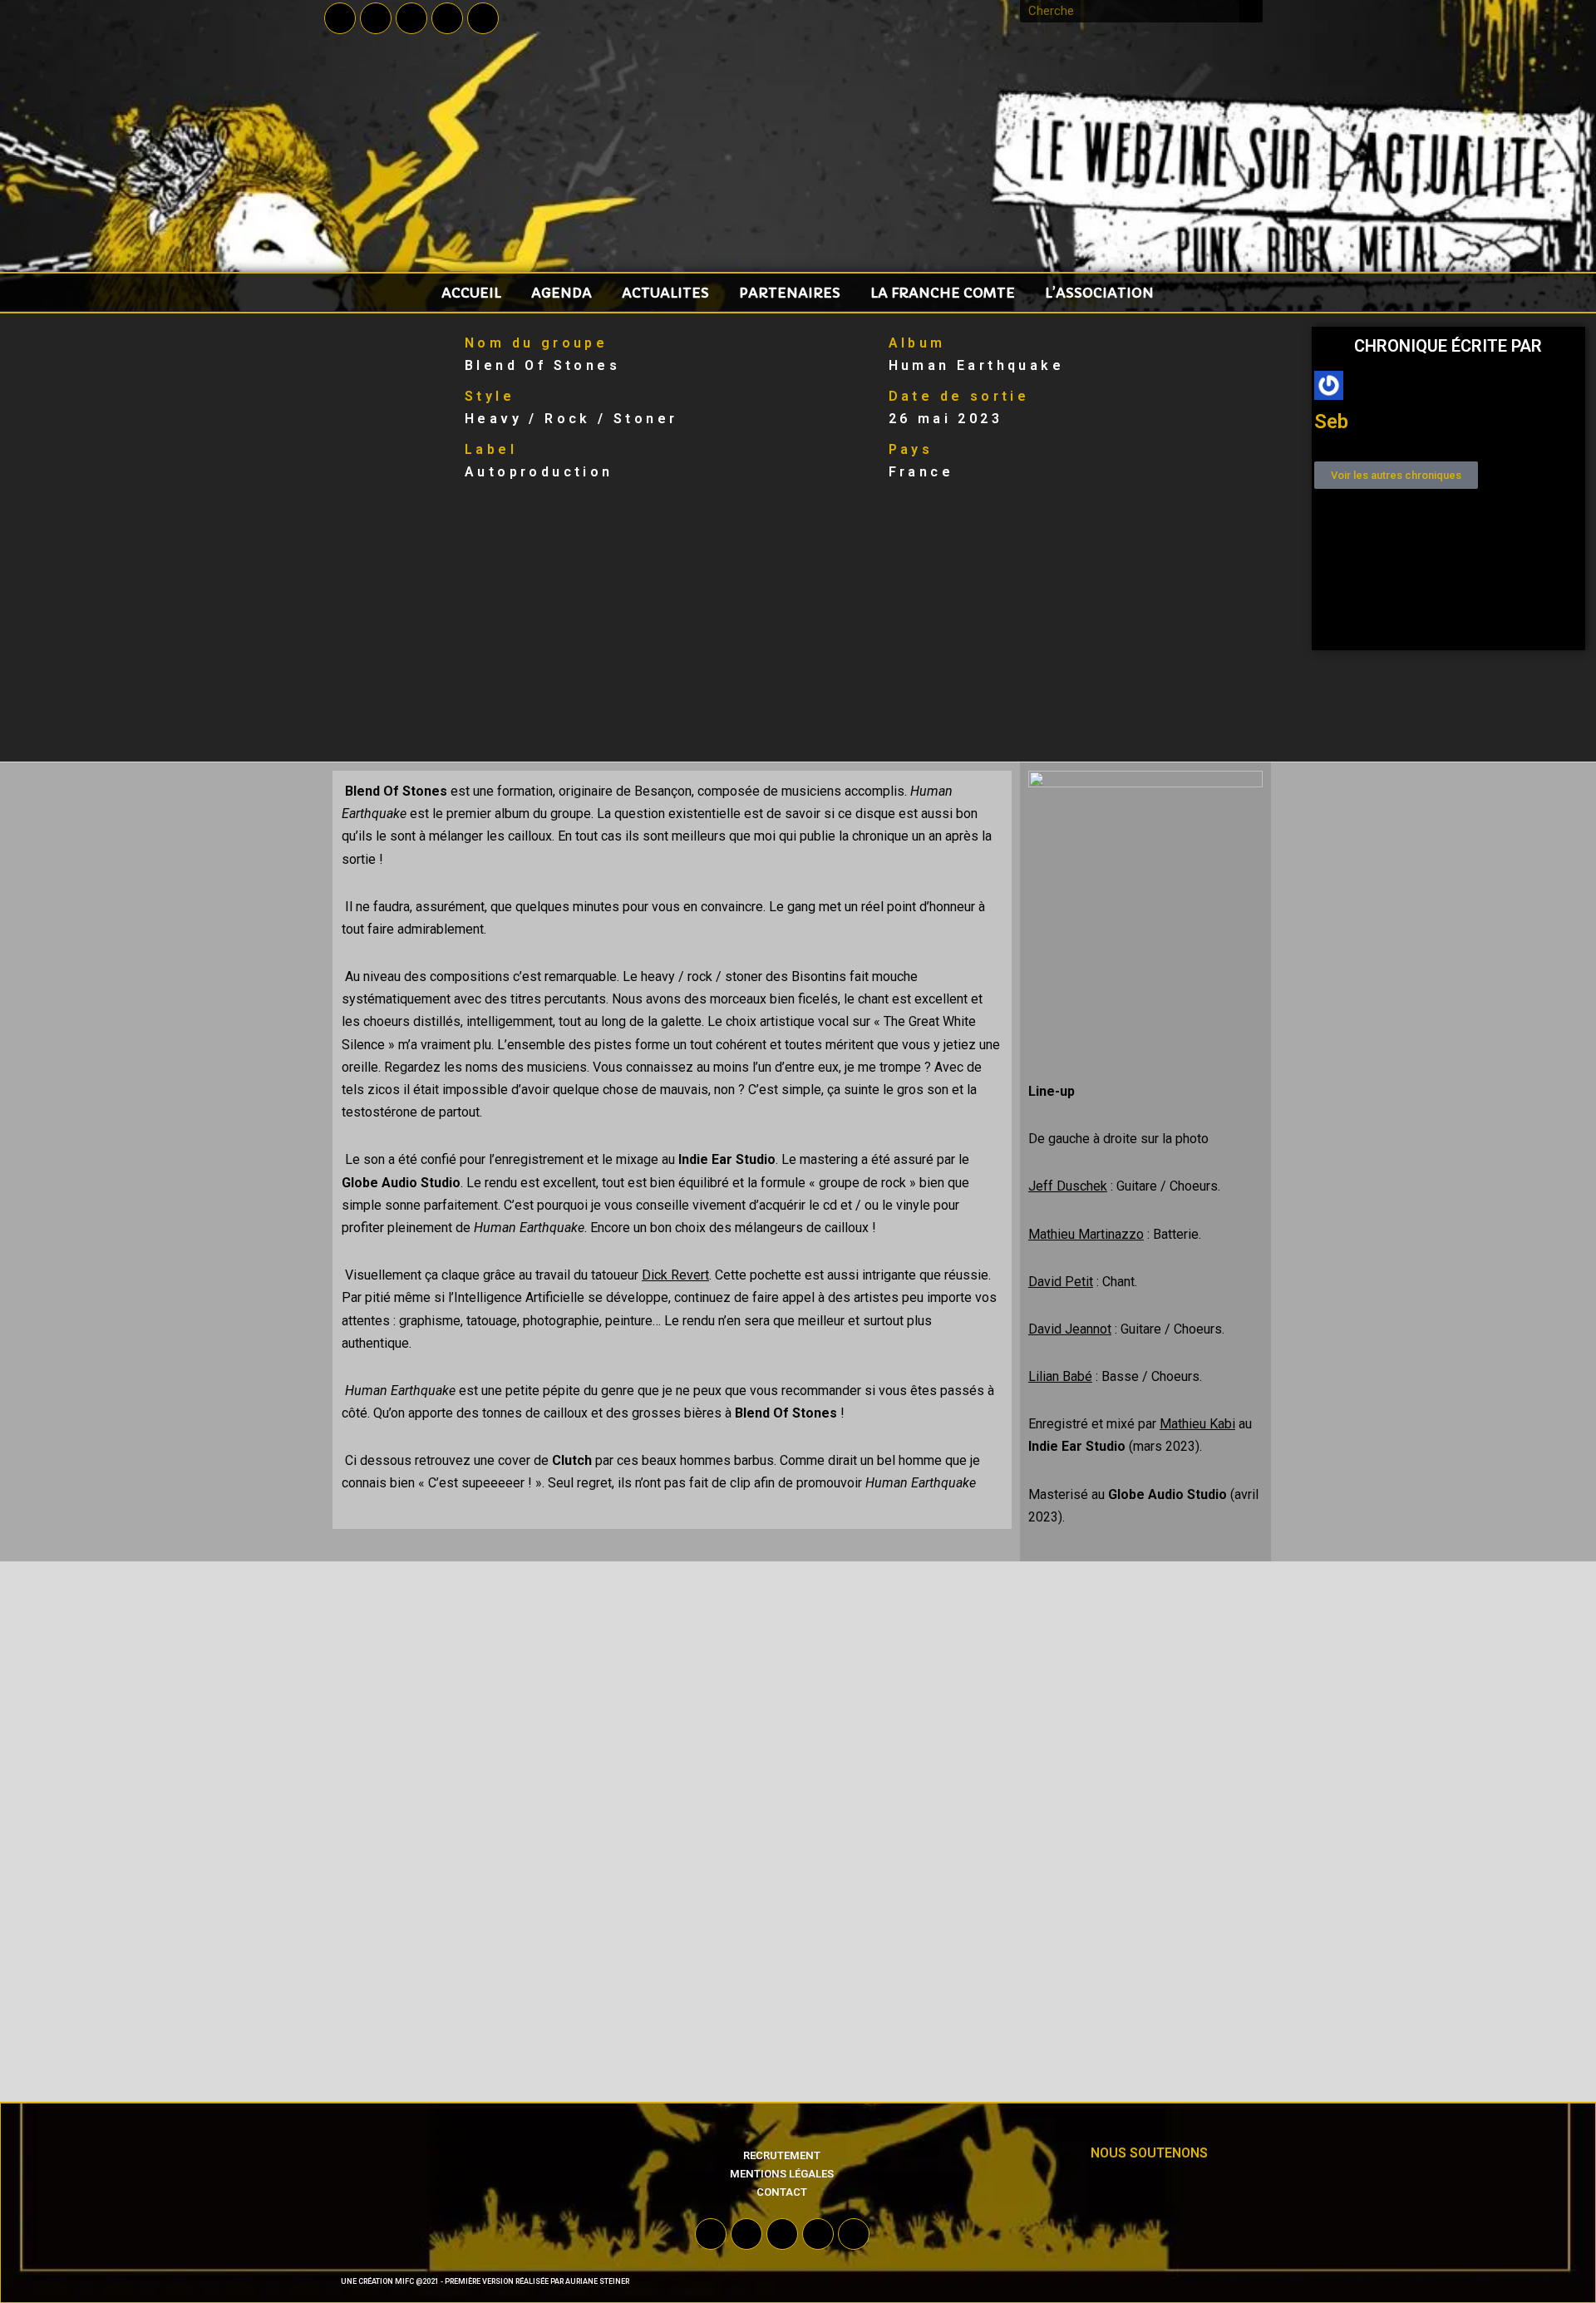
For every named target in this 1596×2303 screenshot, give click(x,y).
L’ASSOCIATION (1099, 293)
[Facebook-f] (340, 18)
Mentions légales (782, 2174)
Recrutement (782, 2155)
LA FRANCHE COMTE (943, 293)
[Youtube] (411, 18)
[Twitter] (376, 18)
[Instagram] (447, 18)
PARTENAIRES (790, 293)
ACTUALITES (665, 293)
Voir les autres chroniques (1396, 475)
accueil (471, 293)
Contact (782, 2192)
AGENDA (562, 293)
